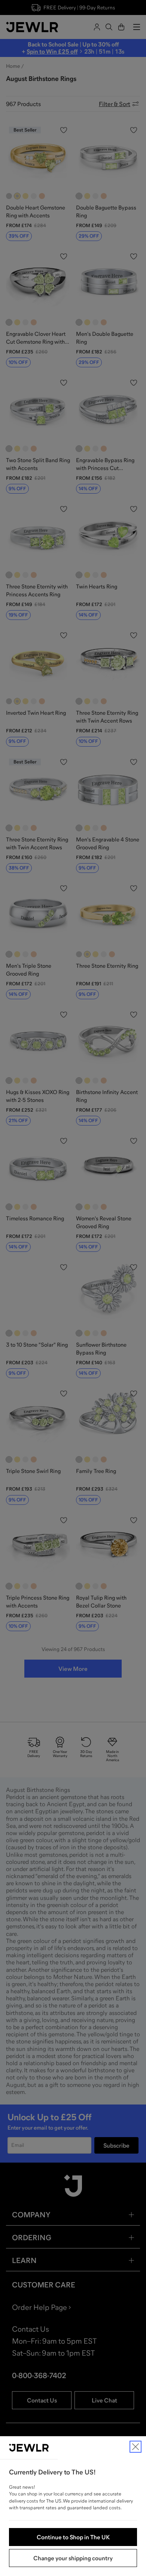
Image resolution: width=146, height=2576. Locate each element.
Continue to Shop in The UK (73, 2537)
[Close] (136, 2447)
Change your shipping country (73, 2558)
